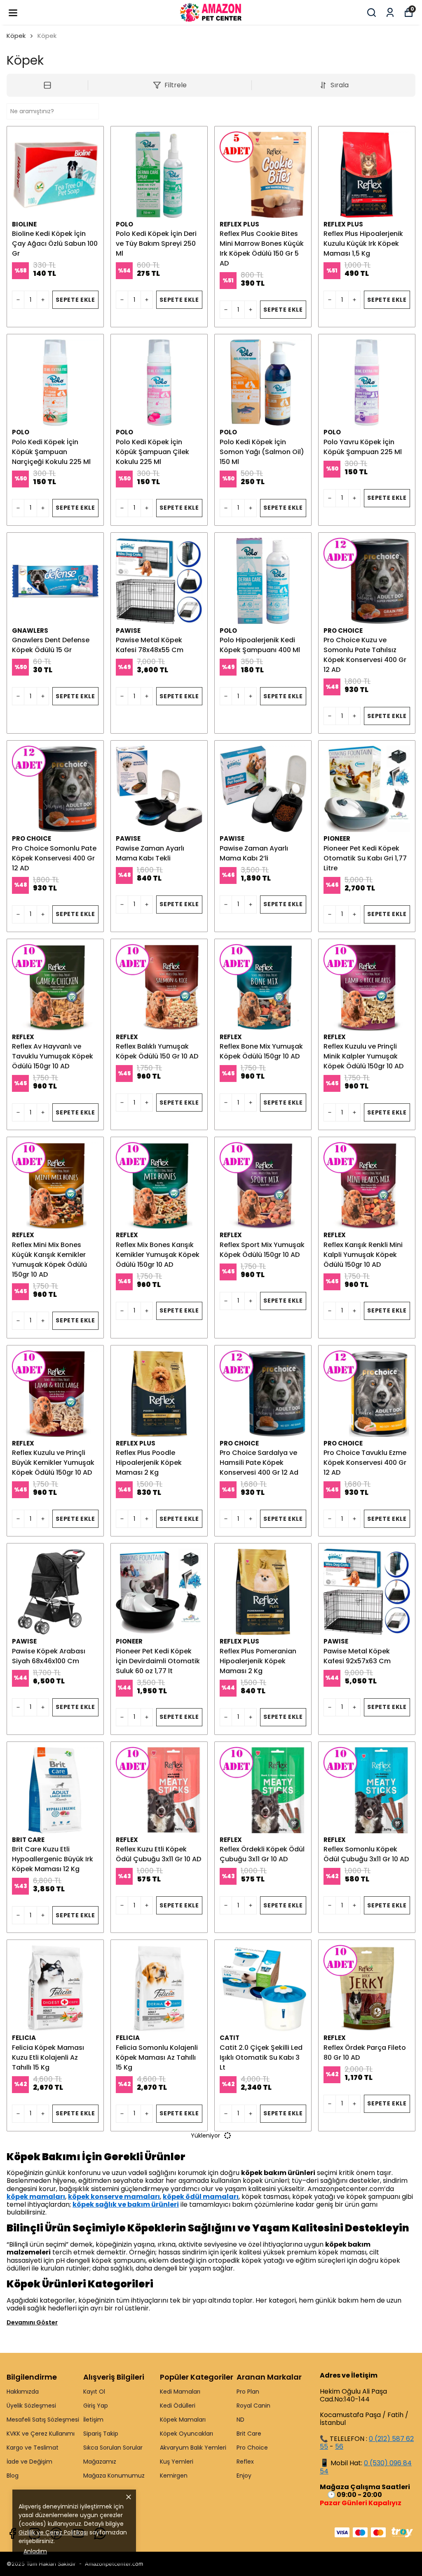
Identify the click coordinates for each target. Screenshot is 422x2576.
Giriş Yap (96, 2406)
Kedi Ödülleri (178, 2406)
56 (339, 2447)
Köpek (16, 36)
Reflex (245, 2462)
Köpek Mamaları (183, 2420)
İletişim (93, 2420)
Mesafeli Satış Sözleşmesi (43, 2420)
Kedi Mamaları (180, 2392)
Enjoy (244, 2476)
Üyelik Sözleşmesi (31, 2406)
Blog (13, 2476)
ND (240, 2420)
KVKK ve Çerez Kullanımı (41, 2434)
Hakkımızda (23, 2392)
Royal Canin (253, 2406)
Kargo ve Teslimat (33, 2448)
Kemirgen (174, 2476)
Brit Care (249, 2434)
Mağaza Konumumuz (114, 2476)
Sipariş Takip (101, 2434)
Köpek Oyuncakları (186, 2434)
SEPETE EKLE (75, 300)
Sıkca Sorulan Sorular (113, 2448)
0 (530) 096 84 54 (366, 2467)
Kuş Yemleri (177, 2462)
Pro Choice (252, 2448)
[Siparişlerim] (390, 13)
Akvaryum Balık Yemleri (193, 2448)
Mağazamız (100, 2462)
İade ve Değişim (29, 2462)
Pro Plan (248, 2392)
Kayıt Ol (94, 2392)
